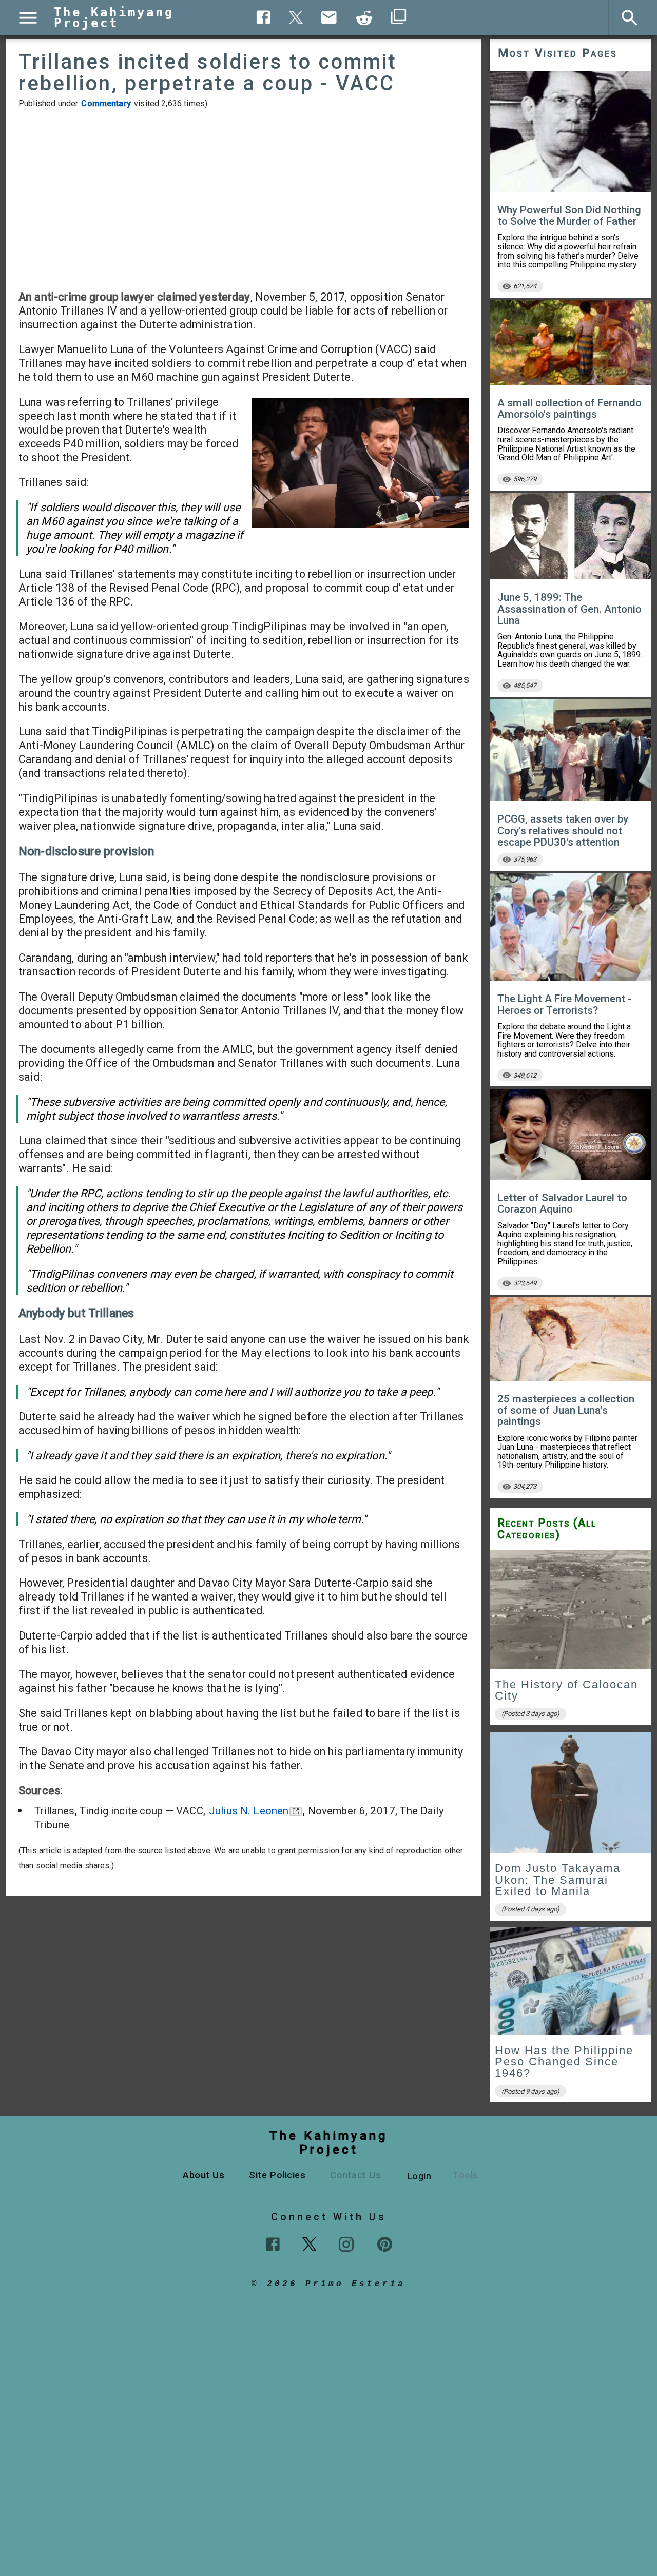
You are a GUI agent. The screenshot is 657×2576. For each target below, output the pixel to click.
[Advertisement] (244, 199)
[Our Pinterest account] (385, 2244)
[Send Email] (329, 17)
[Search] (630, 18)
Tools (466, 2175)
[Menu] (28, 18)
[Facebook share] (264, 17)
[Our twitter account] (310, 2243)
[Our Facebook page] (273, 2244)
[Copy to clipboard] (364, 18)
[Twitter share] (296, 16)
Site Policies (277, 2175)
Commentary (106, 103)
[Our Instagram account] (346, 2244)
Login (419, 2176)
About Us (204, 2175)
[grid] (570, 1830)
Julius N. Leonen (249, 1811)
